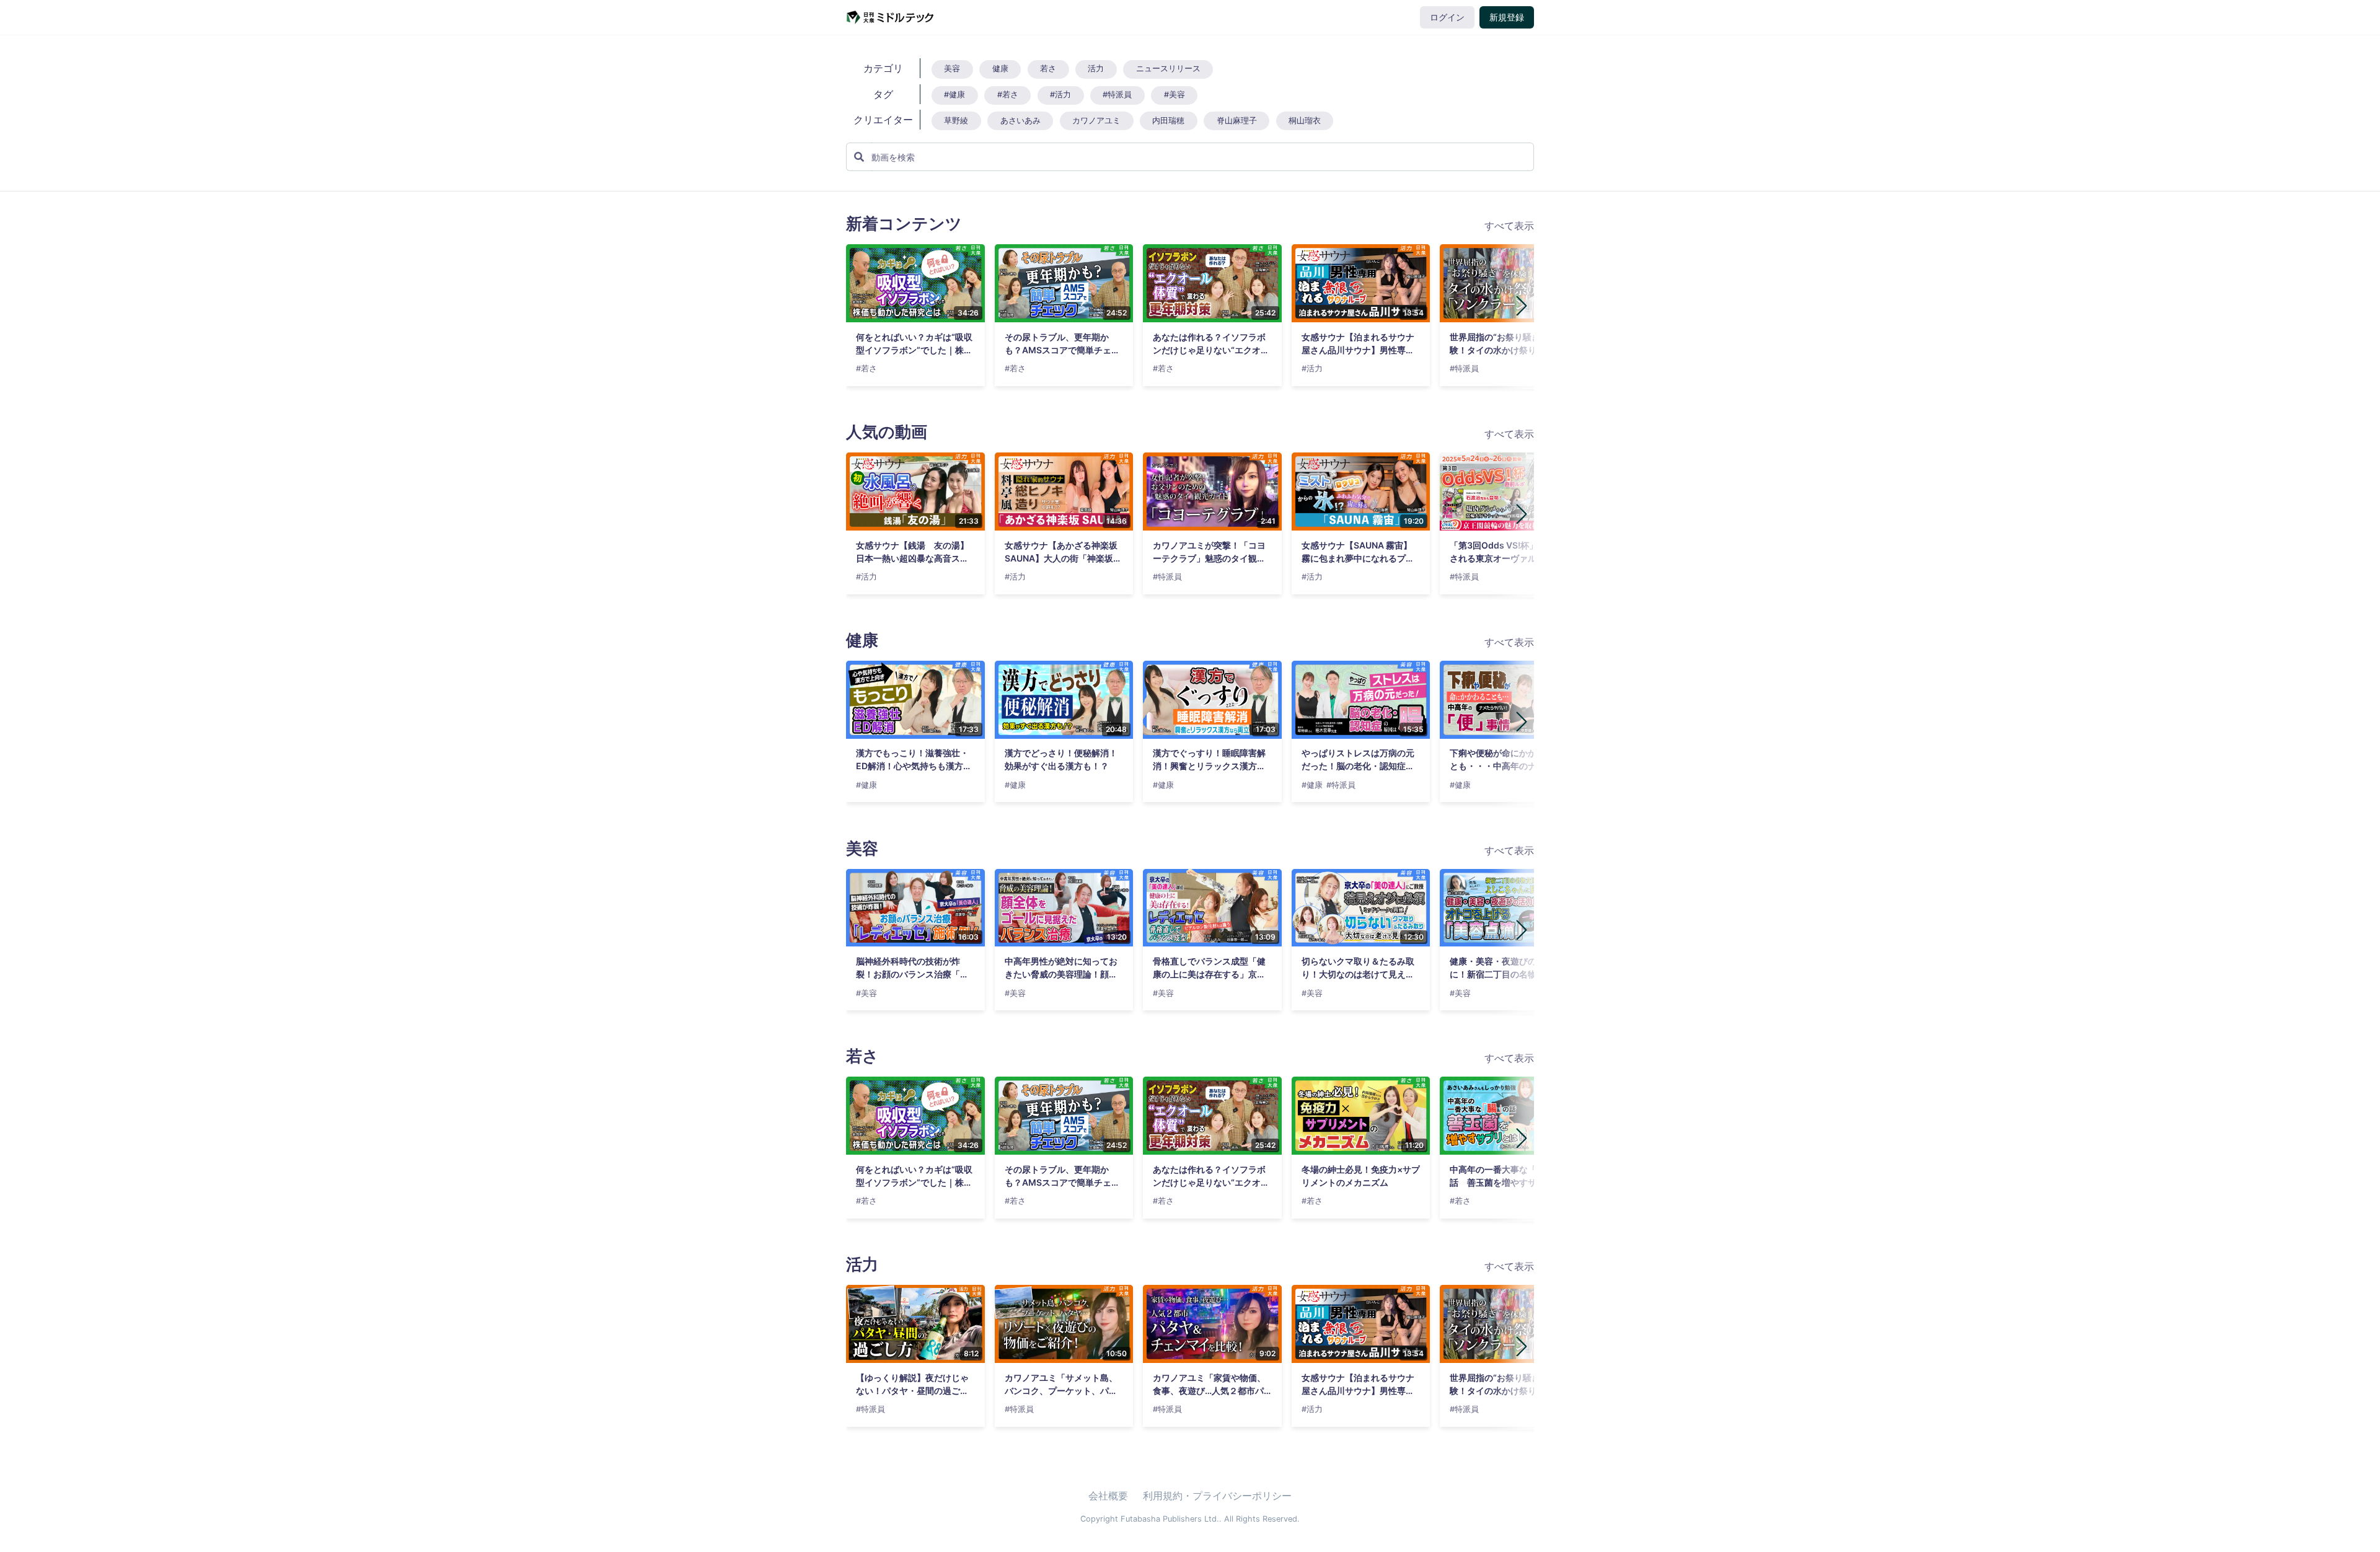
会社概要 (1108, 1496)
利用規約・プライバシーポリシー (1217, 1496)
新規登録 (1507, 17)
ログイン (1447, 17)
